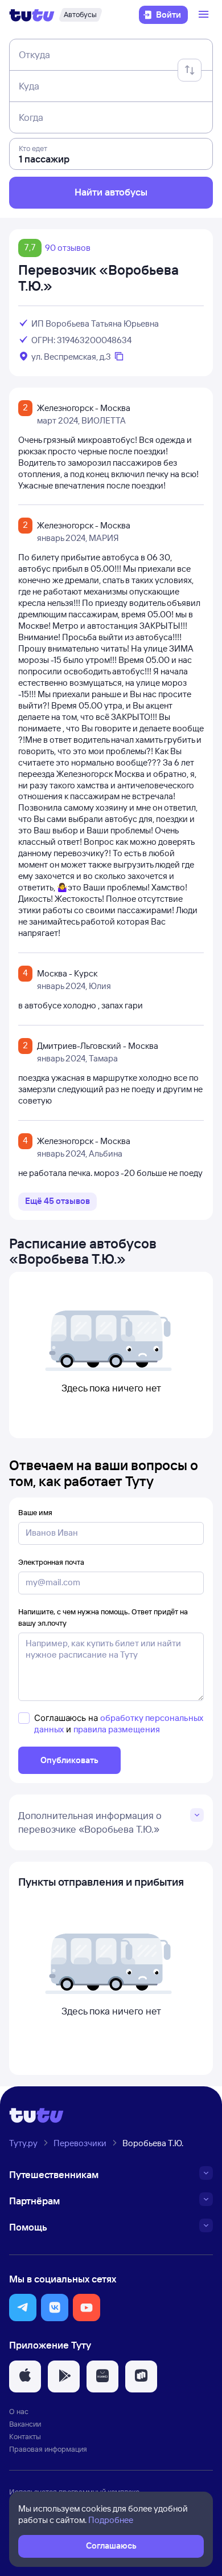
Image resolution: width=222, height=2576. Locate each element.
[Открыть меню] (205, 15)
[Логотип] (32, 15)
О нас (19, 2411)
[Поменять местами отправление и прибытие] (190, 70)
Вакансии (25, 2424)
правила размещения (117, 1729)
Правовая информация (48, 2449)
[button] (23, 2308)
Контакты (25, 2436)
